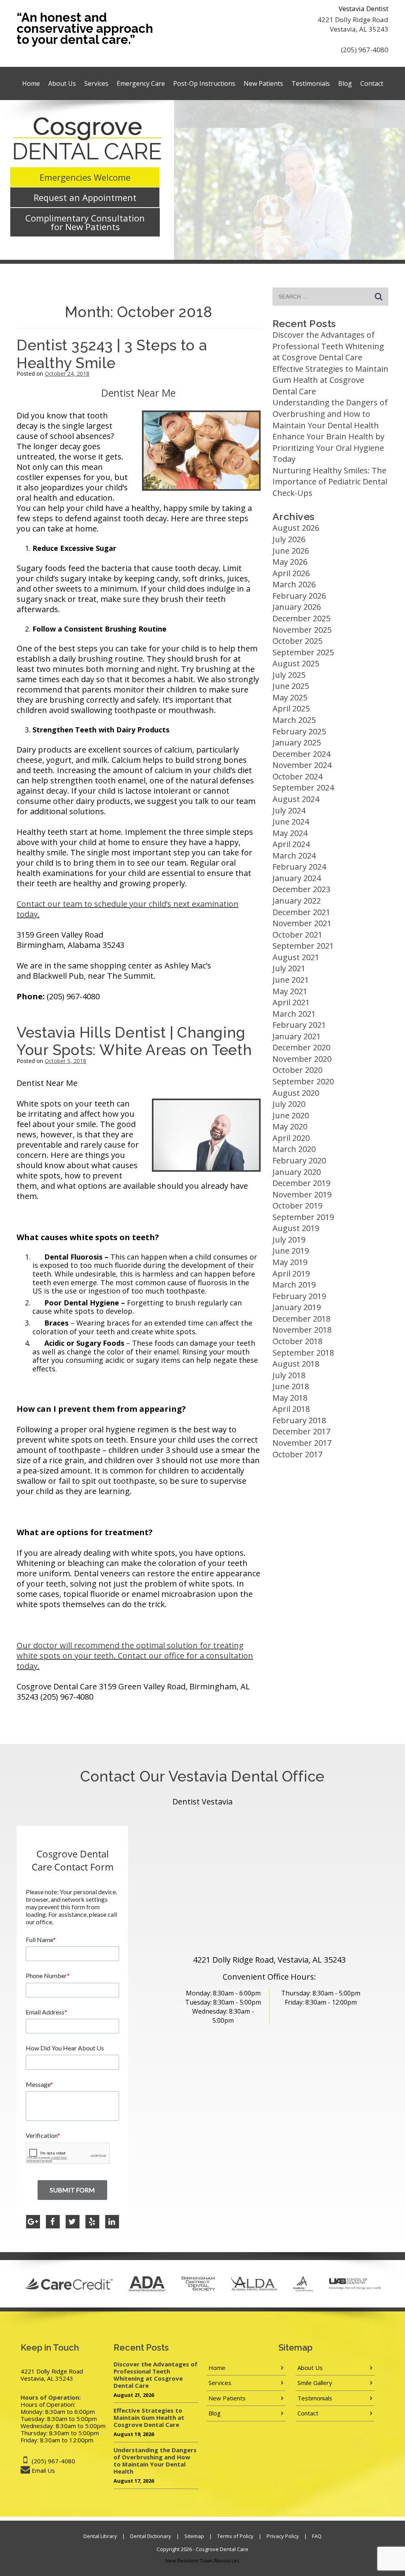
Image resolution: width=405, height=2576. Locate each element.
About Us (62, 83)
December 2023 (301, 889)
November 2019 (302, 1194)
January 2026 (297, 607)
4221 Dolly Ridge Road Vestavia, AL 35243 (353, 24)
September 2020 (303, 1081)
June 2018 (291, 1386)
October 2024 (297, 776)
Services (96, 83)
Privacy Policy (283, 2536)
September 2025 (303, 652)
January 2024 (297, 878)
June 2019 (291, 1251)
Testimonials (311, 83)
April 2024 (291, 844)
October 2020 (297, 1070)
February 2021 (299, 1025)
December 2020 (301, 1047)
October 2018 (297, 1341)
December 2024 (301, 754)
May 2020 (290, 1126)
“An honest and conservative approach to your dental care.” (85, 28)
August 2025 (296, 663)
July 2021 (289, 968)
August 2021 (296, 957)
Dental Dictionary (151, 2536)
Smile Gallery (315, 2383)
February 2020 (299, 1160)
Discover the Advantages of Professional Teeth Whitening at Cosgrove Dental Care (328, 346)
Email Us (43, 2470)
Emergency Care (141, 83)
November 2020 (302, 1059)
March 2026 (294, 584)
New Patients (263, 83)
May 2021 (290, 991)
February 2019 (299, 1296)
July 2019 (289, 1240)
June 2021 (291, 980)
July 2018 (289, 1375)
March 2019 (294, 1285)
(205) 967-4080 (365, 50)
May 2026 (290, 562)
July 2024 (289, 810)
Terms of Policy (235, 2536)
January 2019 (297, 1307)
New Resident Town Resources (202, 2561)
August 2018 (296, 1364)
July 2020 (289, 1104)
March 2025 (294, 720)
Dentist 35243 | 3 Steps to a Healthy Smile (112, 354)
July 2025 (289, 675)
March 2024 (294, 856)
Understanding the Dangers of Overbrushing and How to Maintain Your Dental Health (330, 414)
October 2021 (297, 935)
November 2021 (302, 923)
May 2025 (290, 697)
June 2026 (291, 551)
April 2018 (291, 1409)
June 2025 (291, 686)
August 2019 (296, 1228)
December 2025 (301, 618)
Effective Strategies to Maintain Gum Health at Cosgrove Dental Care (330, 380)
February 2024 (299, 867)
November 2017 (302, 1443)
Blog (345, 83)
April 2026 (291, 573)
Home (31, 83)
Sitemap (194, 2536)
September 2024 (303, 788)
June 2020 (291, 1115)
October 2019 (297, 1206)
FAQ (317, 2536)
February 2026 (299, 596)
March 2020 (294, 1149)
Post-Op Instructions (204, 83)
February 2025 (299, 731)
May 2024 (290, 833)
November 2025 (302, 630)
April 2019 (291, 1274)
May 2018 (290, 1398)
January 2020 (297, 1172)
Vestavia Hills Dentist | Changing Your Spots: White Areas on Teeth (134, 1041)
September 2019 (303, 1217)
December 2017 (301, 1431)
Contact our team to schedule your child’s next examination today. (128, 909)
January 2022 (297, 901)
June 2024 (291, 822)
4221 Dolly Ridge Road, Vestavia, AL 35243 (269, 1960)
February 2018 (299, 1420)
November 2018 (302, 1330)
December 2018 (301, 1319)
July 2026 (289, 539)
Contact (372, 83)
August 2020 (296, 1093)
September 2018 (303, 1353)
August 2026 (296, 528)
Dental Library (100, 2536)
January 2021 (297, 1036)
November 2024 (302, 765)
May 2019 (290, 1262)
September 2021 (303, 946)
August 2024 (296, 799)
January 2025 (297, 742)
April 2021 (291, 1002)
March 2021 (294, 1014)
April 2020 (291, 1138)
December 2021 (301, 912)
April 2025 (291, 708)
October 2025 (297, 641)
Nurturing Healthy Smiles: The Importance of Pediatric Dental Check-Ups (330, 482)
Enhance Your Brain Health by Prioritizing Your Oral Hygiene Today (328, 448)
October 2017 (297, 1454)
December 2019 (301, 1183)
